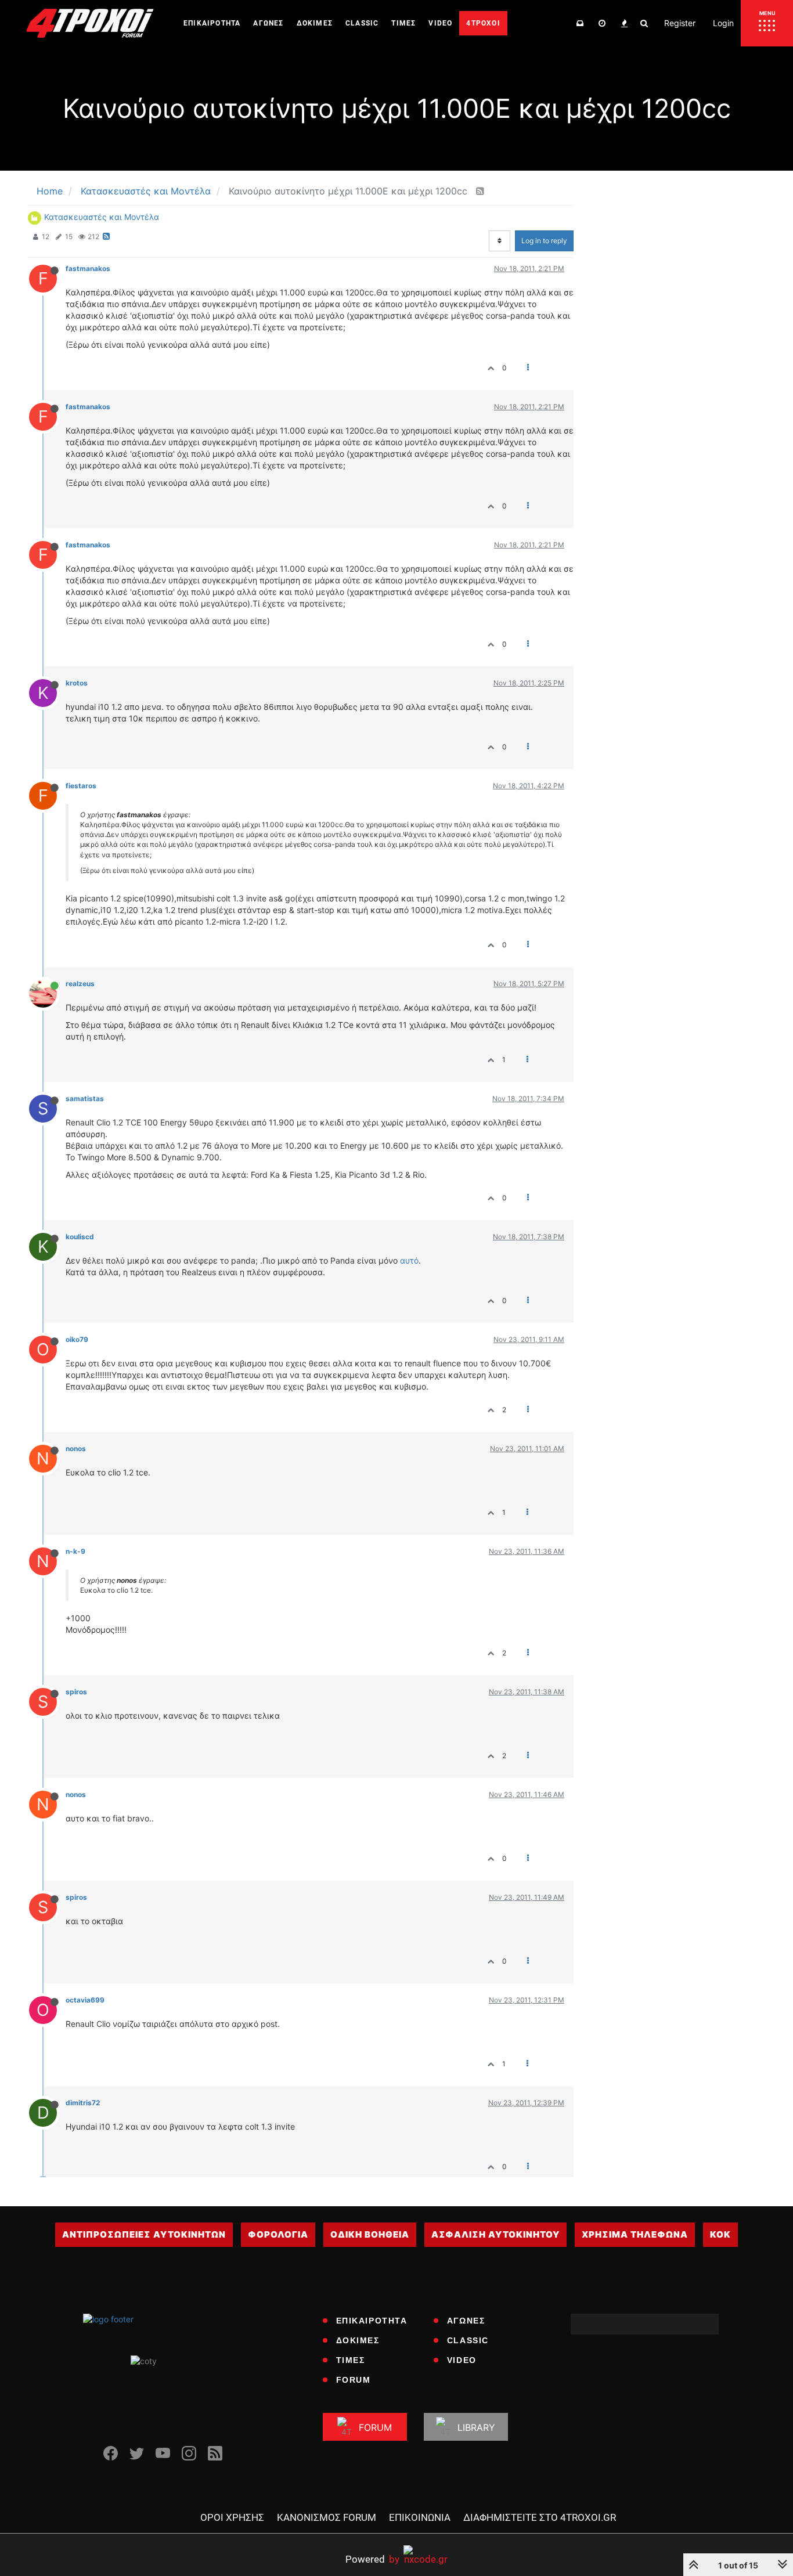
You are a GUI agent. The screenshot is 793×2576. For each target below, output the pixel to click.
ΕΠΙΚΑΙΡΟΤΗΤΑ (372, 2321)
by (372, 2559)
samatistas (85, 1098)
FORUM (354, 2380)
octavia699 (85, 2000)
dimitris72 (83, 2103)
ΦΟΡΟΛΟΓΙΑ (278, 2234)
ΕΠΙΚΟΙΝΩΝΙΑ (420, 2517)
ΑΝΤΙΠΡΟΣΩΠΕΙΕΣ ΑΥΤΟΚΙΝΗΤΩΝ (144, 2234)
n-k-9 (75, 1551)
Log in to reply (544, 241)
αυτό (409, 1260)
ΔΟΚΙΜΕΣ (358, 2340)
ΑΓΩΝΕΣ (466, 2321)
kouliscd (80, 1237)
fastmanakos (88, 268)
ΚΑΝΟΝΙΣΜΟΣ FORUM (327, 2517)
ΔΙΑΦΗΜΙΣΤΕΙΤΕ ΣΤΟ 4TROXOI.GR (540, 2517)
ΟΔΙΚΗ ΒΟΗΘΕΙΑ (370, 2234)
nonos (76, 1448)
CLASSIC (468, 2340)
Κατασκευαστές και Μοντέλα (102, 217)
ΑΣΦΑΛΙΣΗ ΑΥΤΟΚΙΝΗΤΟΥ (495, 2234)
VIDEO (462, 2360)
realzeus (80, 984)
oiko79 (77, 1339)
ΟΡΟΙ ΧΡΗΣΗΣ (232, 2517)
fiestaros (81, 786)
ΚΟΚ (720, 2234)
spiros (76, 1692)
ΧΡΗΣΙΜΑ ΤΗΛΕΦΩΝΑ (635, 2234)
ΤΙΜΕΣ (351, 2360)
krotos (77, 683)
